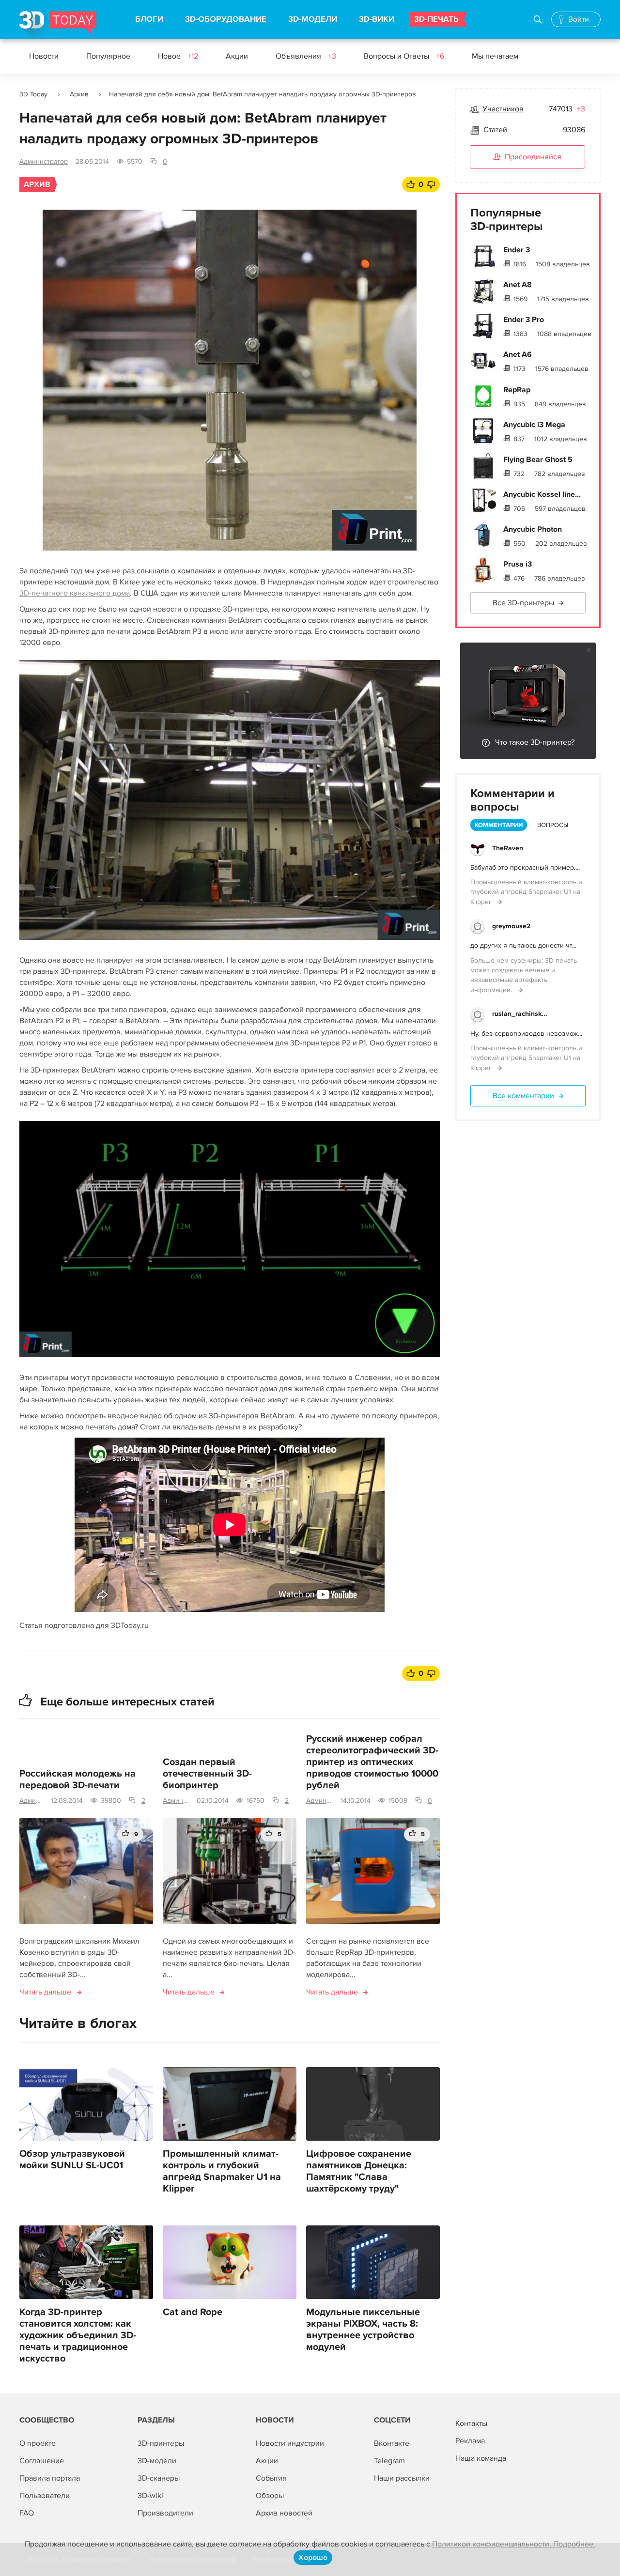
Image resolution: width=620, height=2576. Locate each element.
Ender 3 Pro (524, 320)
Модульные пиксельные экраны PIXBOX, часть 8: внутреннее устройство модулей (363, 2330)
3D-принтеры (161, 2443)
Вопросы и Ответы (404, 56)
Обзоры (270, 2496)
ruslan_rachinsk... (520, 1014)
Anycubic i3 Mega (534, 425)
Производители (165, 2513)
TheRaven (508, 848)
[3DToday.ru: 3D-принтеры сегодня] (58, 25)
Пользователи (45, 2496)
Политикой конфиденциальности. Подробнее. (514, 2544)
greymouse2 (511, 926)
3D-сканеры (159, 2478)
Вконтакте (392, 2443)
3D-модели (157, 2461)
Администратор (44, 161)
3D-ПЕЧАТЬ (436, 19)
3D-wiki (150, 2496)
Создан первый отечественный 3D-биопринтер (207, 1774)
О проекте (38, 2443)
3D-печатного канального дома (75, 593)
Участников (503, 109)
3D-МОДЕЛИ (313, 19)
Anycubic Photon (533, 529)
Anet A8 (518, 285)
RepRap (517, 390)
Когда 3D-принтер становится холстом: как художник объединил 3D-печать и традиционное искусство (78, 2335)
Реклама (470, 2441)
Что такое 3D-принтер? (535, 742)
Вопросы (553, 825)
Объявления (306, 56)
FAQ (27, 2513)
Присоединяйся (533, 157)
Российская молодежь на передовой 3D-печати (77, 1779)
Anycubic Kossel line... (542, 494)
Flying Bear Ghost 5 (538, 460)
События (271, 2478)
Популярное (108, 56)
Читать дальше (45, 1992)
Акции (237, 56)
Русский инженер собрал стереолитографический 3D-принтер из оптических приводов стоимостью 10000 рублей (372, 1762)
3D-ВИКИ (377, 19)
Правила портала (50, 2478)
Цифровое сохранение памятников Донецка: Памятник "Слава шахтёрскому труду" (359, 2171)
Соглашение (42, 2461)
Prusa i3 (518, 564)
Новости (44, 56)
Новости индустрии (290, 2443)
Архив (79, 94)
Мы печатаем (495, 56)
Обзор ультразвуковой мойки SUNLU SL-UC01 (72, 2160)
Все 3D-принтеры (523, 603)
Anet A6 (518, 354)
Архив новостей (284, 2513)
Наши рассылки (402, 2478)
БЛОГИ (149, 19)
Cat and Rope (193, 2312)
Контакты (471, 2423)
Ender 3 (517, 250)
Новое (178, 56)
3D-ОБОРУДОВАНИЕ (226, 19)
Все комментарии (523, 1096)
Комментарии (499, 825)
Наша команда (481, 2458)
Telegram (389, 2461)
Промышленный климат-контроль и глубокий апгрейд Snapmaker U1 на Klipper (222, 2171)
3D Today (33, 94)
